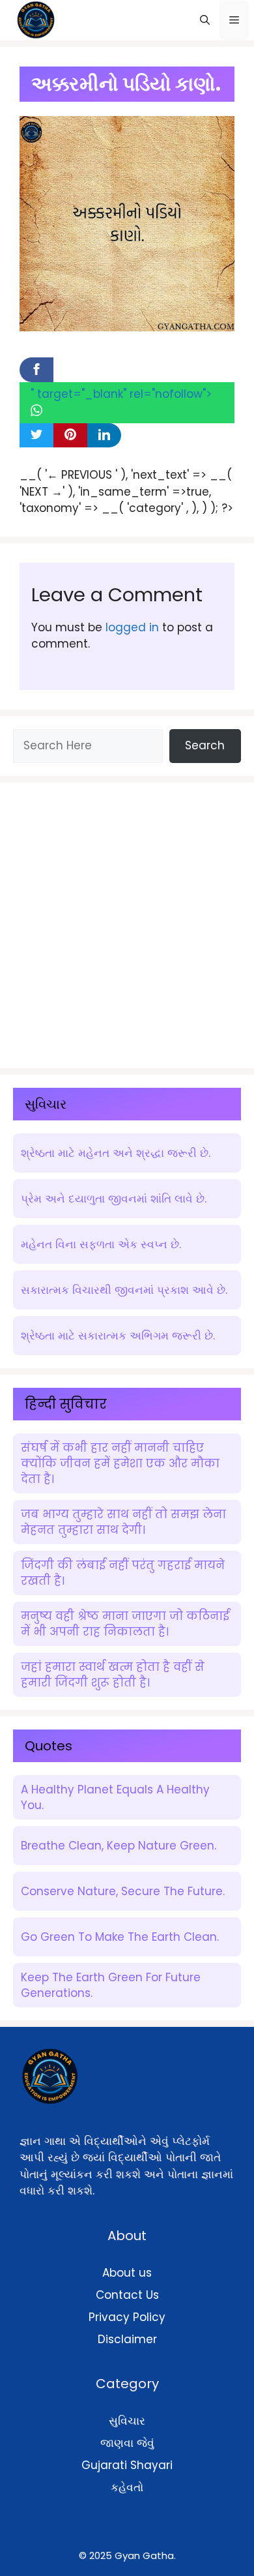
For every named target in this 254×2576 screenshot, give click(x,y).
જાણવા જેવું (127, 2443)
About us (127, 2273)
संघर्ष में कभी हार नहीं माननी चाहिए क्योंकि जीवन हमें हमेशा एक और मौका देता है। (120, 1463)
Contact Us (127, 2295)
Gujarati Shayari (127, 2465)
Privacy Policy (127, 2317)
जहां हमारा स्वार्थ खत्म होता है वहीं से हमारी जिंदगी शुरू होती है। (113, 1675)
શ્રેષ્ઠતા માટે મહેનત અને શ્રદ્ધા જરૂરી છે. (116, 1153)
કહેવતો (127, 2487)
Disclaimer (127, 2339)
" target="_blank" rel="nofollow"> (121, 394)
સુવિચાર (127, 2421)
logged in (132, 627)
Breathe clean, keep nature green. (119, 1846)
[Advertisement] (127, 923)
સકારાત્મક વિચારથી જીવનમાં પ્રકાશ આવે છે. (124, 1290)
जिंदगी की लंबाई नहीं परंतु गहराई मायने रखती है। (123, 1573)
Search (205, 745)
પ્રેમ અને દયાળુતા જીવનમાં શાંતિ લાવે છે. (114, 1199)
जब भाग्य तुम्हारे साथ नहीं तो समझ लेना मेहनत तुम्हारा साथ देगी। (123, 1522)
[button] (205, 20)
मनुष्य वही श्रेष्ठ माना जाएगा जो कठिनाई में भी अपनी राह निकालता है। (125, 1624)
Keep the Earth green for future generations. (111, 1985)
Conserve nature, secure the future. (123, 1891)
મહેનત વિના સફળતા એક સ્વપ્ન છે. (101, 1244)
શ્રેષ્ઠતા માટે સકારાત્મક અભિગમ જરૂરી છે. (118, 1336)
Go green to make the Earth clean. (120, 1937)
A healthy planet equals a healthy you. (115, 1797)
